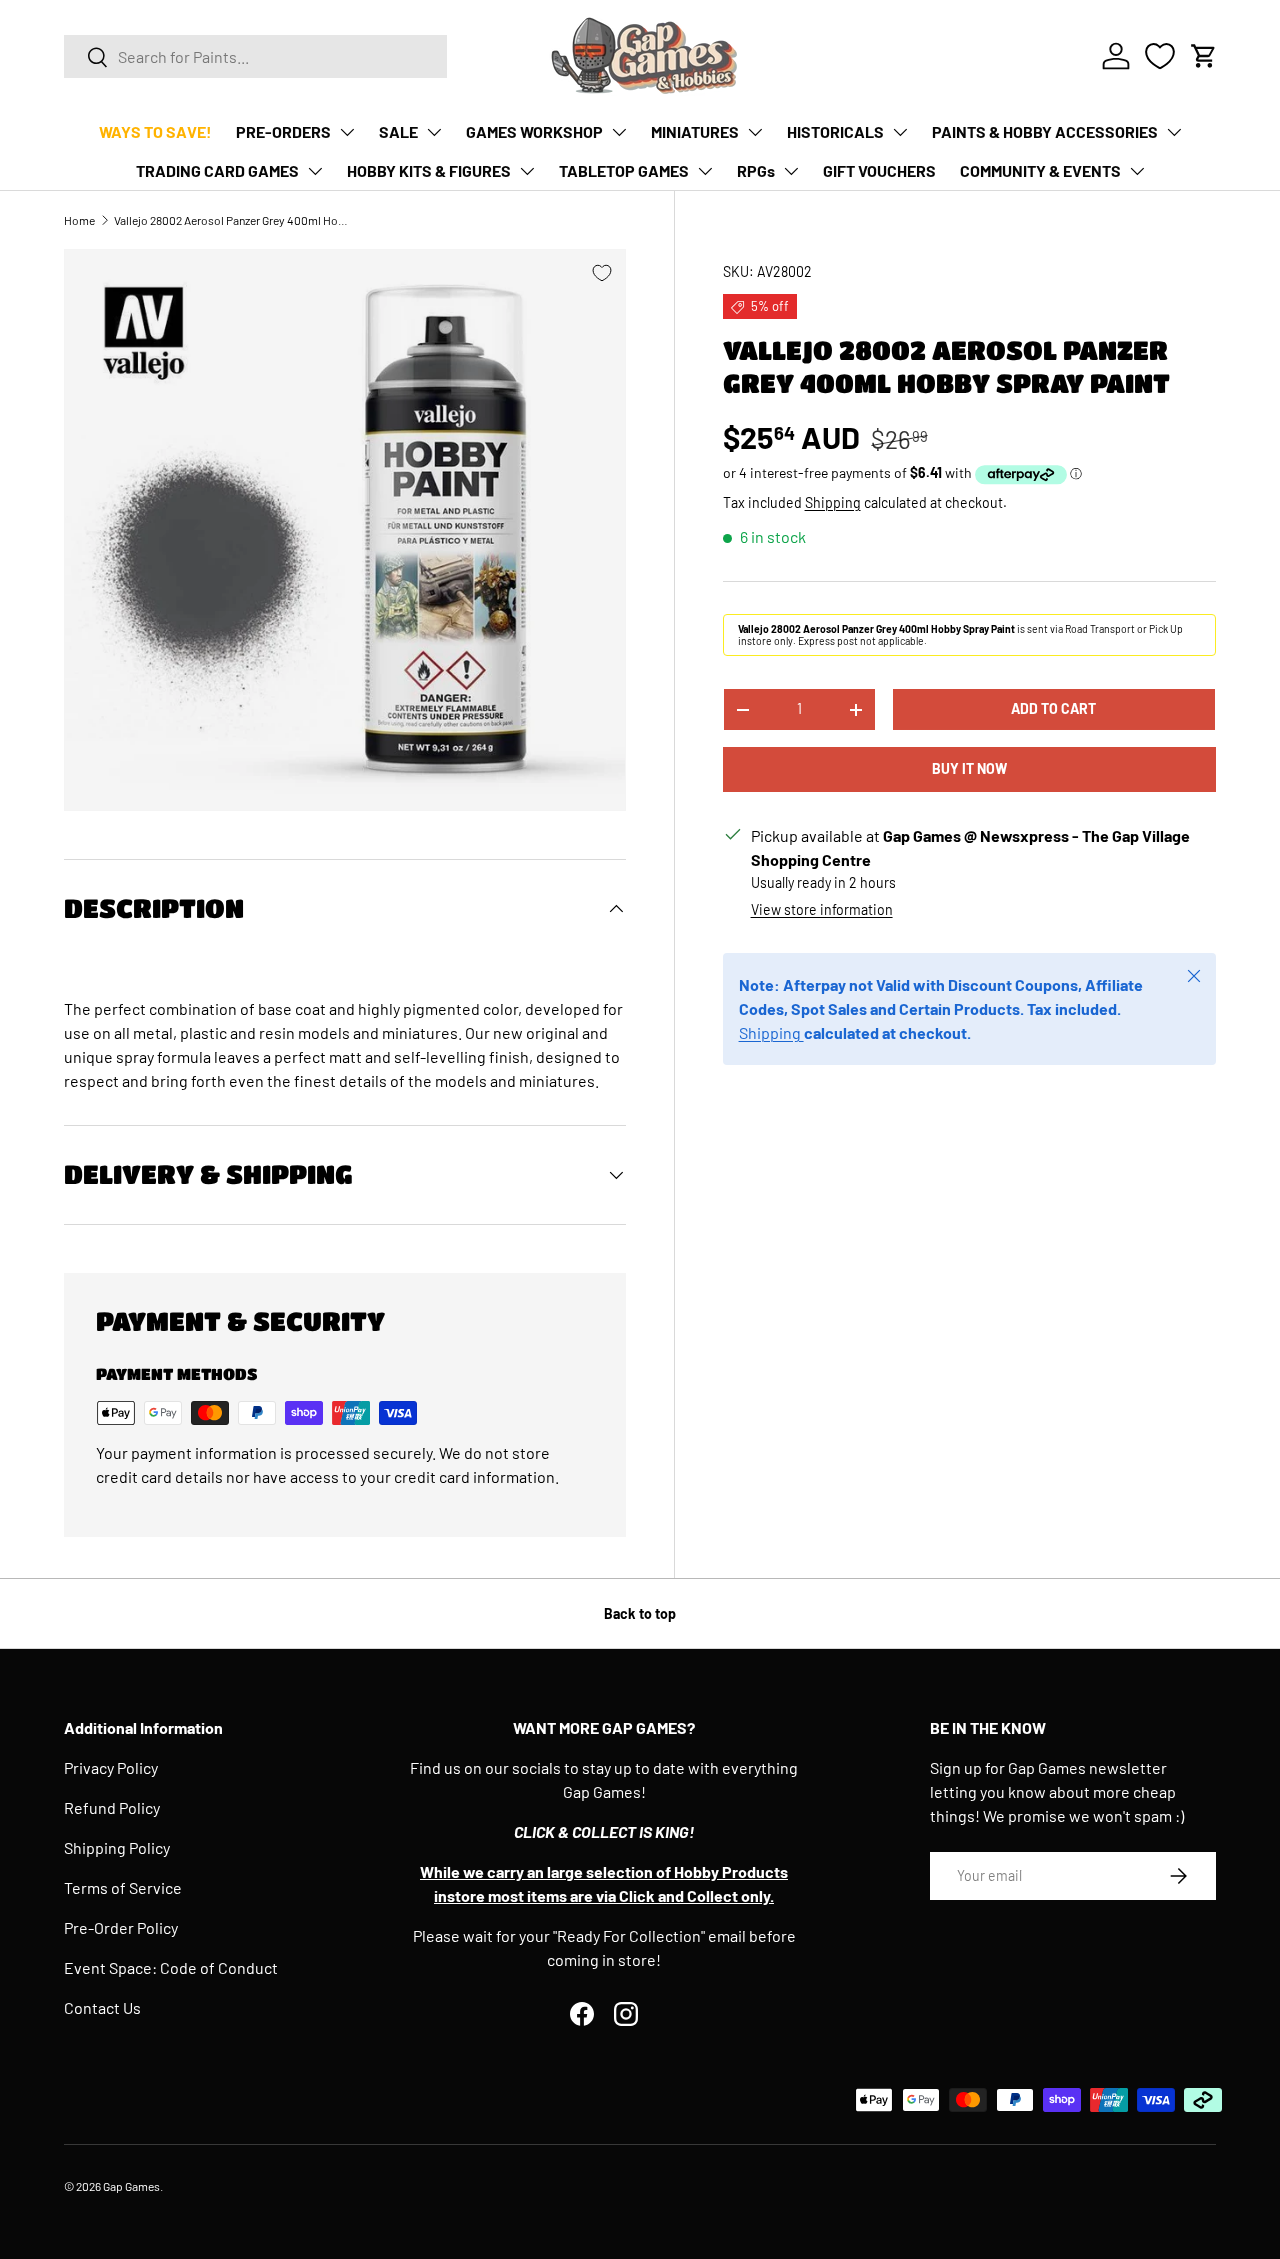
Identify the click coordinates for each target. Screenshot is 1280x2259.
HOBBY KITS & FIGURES (429, 170)
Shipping (833, 502)
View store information (822, 910)
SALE (398, 131)
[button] (1204, 56)
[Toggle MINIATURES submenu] (755, 132)
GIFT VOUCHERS (879, 170)
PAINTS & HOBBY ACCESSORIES (1045, 131)
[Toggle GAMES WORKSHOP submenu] (619, 132)
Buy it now (969, 769)
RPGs (756, 170)
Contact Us (102, 2007)
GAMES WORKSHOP (534, 131)
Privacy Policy (111, 1767)
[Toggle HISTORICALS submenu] (900, 132)
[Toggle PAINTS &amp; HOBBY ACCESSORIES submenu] (1174, 132)
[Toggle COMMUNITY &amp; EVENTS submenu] (1137, 171)
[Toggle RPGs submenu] (791, 171)
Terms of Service (123, 1887)
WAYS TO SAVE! (155, 131)
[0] (1160, 56)
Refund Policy (112, 1807)
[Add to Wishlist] (602, 273)
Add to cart (1053, 709)
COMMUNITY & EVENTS (1040, 170)
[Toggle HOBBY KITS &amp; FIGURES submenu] (527, 171)
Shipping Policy (117, 1847)
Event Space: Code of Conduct (171, 1967)
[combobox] (255, 56)
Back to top (640, 1613)
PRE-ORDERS (283, 131)
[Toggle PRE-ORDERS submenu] (347, 132)
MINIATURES (695, 131)
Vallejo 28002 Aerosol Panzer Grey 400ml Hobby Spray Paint (234, 220)
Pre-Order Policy (121, 1927)
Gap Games (131, 2186)
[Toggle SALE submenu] (434, 132)
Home (79, 220)
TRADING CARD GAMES (217, 170)
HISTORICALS (835, 131)
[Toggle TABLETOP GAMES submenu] (705, 171)
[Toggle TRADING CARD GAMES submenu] (315, 171)
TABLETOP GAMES (624, 170)
